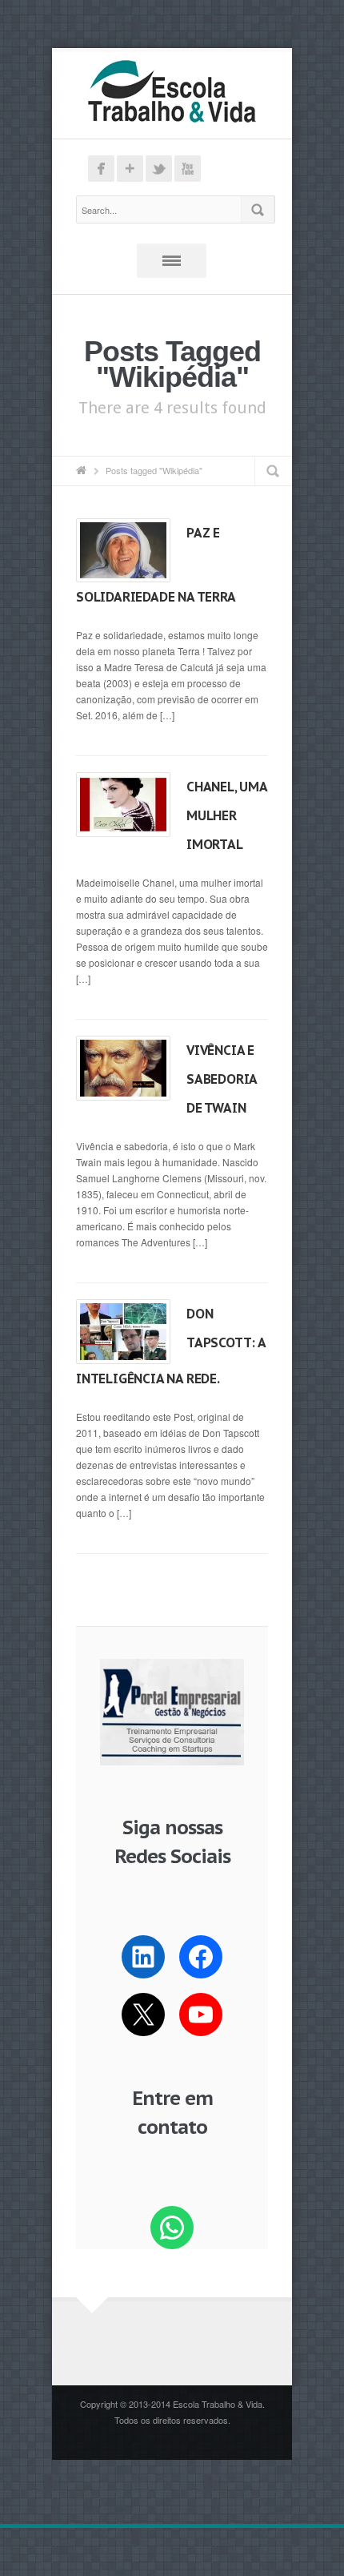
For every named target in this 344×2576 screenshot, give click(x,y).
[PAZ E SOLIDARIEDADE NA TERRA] (123, 550)
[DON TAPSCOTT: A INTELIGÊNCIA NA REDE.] (123, 1331)
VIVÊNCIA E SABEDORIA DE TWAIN (222, 1079)
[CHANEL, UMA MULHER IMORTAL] (123, 804)
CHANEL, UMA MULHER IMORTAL (227, 815)
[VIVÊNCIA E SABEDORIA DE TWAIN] (123, 1068)
